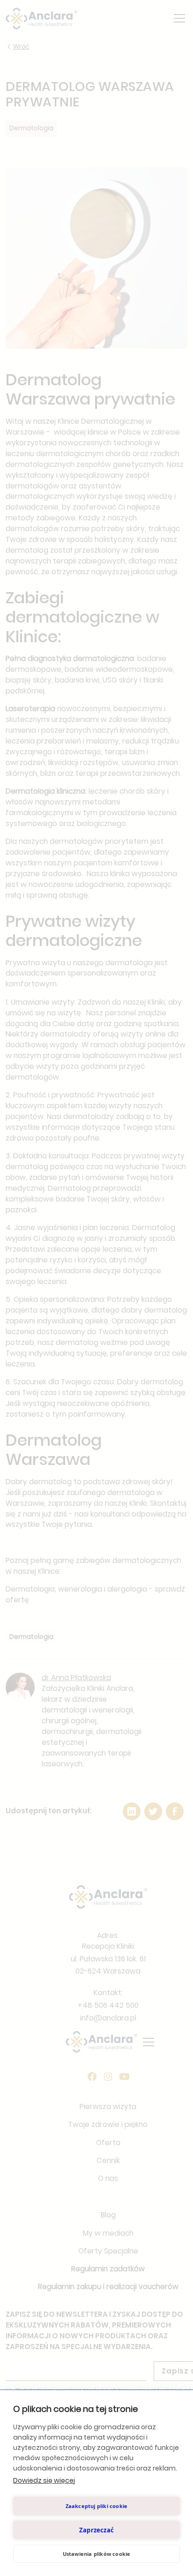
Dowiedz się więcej (44, 2480)
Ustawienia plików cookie (97, 2554)
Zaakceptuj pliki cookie (97, 2506)
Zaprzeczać (96, 2530)
